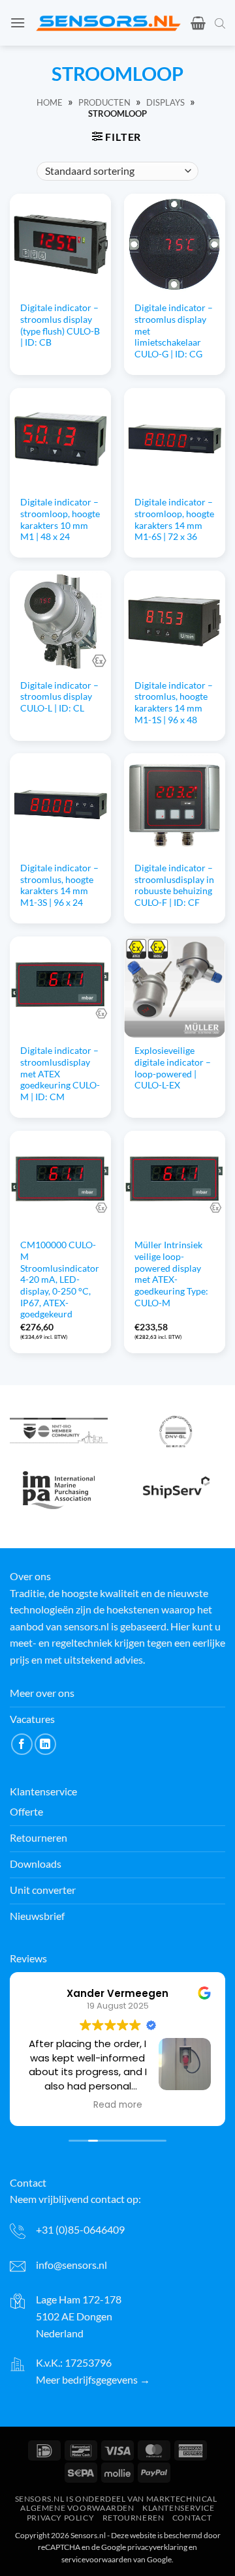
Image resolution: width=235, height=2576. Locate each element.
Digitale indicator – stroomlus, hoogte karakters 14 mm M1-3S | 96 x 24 (59, 885)
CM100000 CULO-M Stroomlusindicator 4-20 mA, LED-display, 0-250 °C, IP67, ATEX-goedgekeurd (60, 1280)
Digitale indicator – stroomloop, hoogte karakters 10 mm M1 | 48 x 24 (60, 519)
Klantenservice (179, 2509)
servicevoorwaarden (97, 2559)
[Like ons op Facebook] (22, 1744)
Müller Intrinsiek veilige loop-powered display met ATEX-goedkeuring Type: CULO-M (171, 1274)
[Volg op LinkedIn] (45, 1744)
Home (50, 102)
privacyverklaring (157, 2547)
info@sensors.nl (71, 2265)
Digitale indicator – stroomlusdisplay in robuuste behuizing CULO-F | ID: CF (174, 885)
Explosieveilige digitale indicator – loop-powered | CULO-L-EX (173, 1068)
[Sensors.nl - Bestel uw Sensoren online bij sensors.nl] (108, 23)
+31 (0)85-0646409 (80, 2229)
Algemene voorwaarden (77, 2509)
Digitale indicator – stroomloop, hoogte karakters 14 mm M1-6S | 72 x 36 (174, 519)
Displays (165, 102)
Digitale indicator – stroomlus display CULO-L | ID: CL (59, 697)
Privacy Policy (61, 2518)
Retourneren (133, 2518)
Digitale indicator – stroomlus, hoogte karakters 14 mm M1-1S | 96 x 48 (174, 703)
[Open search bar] (220, 23)
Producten (104, 102)
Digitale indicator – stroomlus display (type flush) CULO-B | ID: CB (60, 325)
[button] (18, 22)
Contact (192, 2518)
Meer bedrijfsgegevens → (93, 2379)
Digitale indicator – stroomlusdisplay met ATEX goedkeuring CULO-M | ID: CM (60, 1074)
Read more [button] (118, 2105)
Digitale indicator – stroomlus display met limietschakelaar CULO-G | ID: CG (174, 331)
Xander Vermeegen (117, 1993)
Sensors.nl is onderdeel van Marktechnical (116, 2499)
